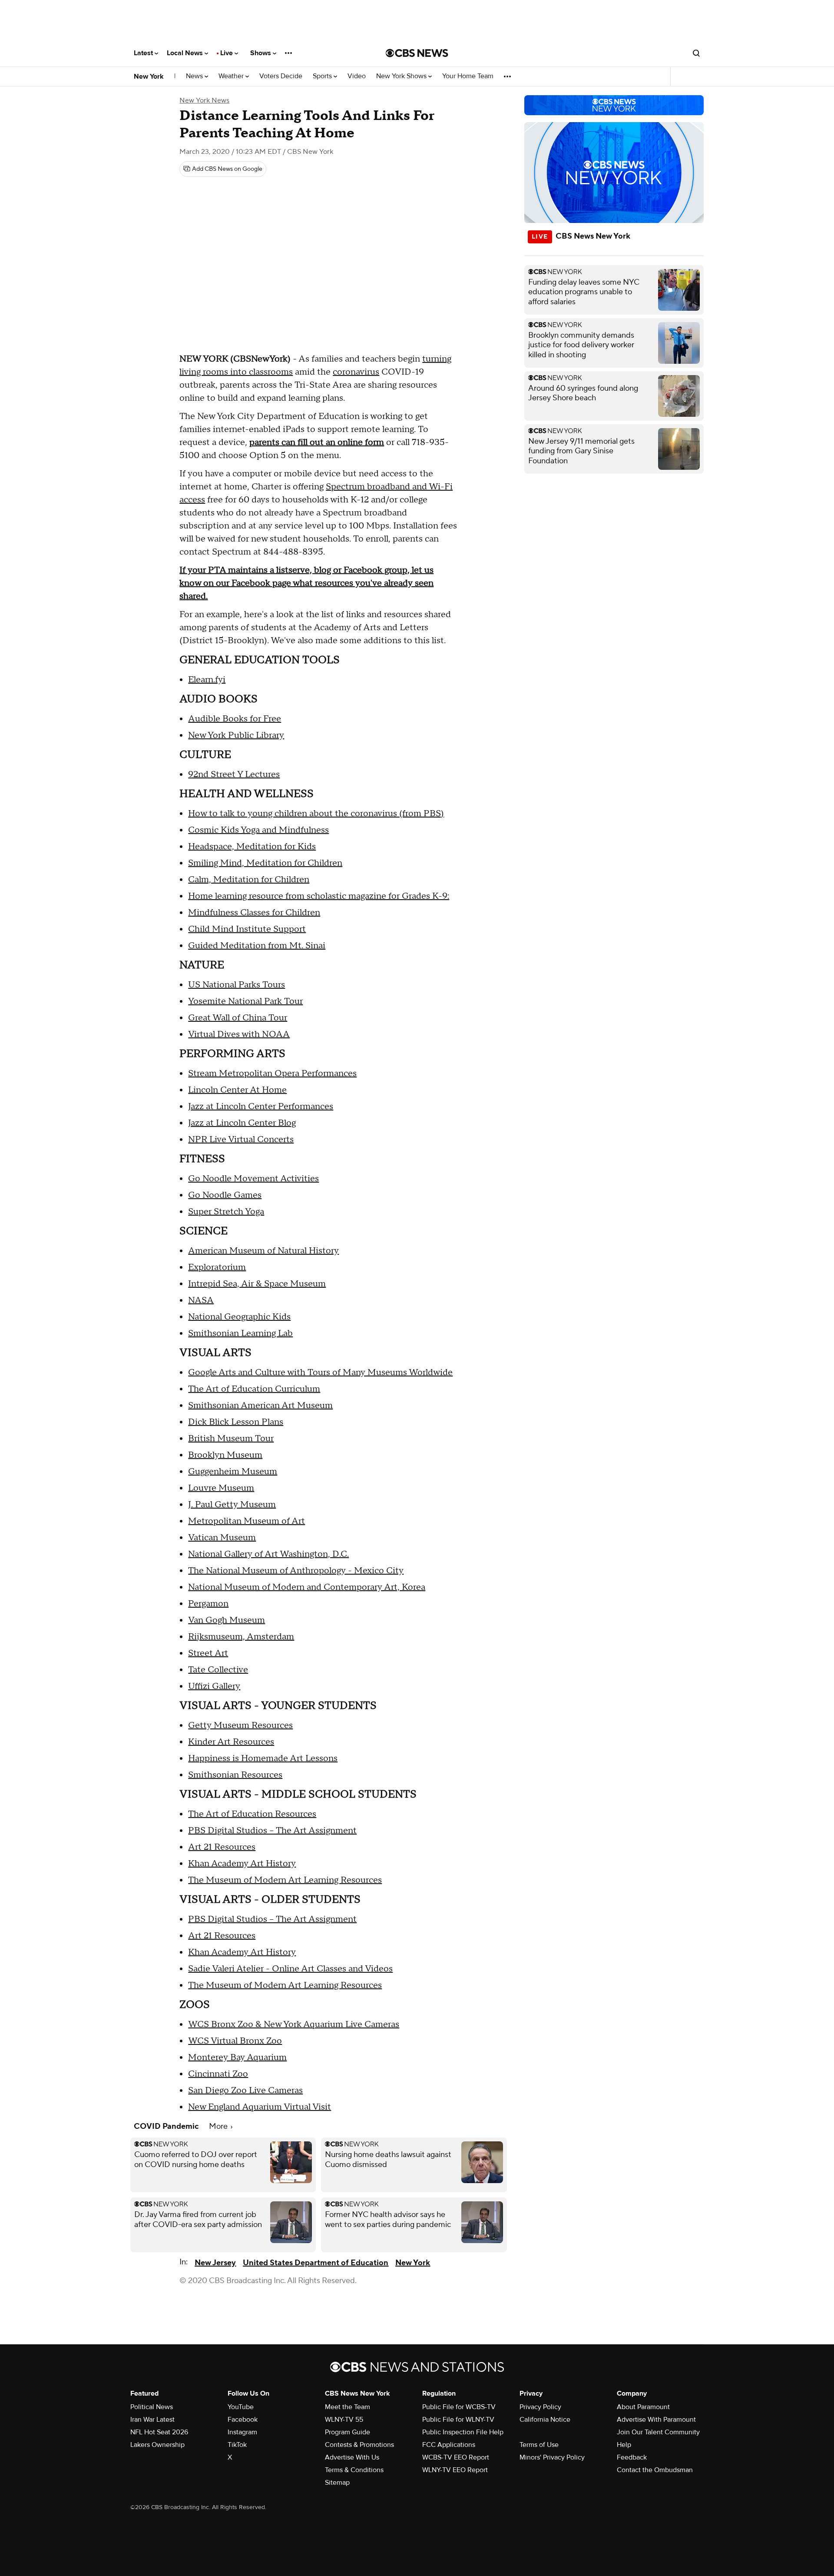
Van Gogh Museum (227, 1620)
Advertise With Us (352, 2457)
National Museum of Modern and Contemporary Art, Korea (307, 1587)
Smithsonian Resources (235, 1775)
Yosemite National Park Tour (245, 1001)
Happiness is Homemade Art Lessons (263, 1758)
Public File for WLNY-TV (458, 2420)
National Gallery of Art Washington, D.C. (268, 1554)
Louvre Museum (221, 1488)
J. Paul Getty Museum (232, 1505)
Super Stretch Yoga (226, 1212)
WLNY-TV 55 (344, 2420)
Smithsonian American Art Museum (260, 1406)
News (195, 76)
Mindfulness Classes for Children (254, 913)
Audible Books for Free (235, 719)
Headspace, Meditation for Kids (252, 847)
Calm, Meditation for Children (249, 880)
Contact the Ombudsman (655, 2470)
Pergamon (208, 1604)
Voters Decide (281, 76)
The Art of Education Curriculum (254, 1389)
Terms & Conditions (354, 2470)
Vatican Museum (222, 1538)
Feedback (632, 2457)
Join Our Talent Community (658, 2432)
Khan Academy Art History (242, 1864)
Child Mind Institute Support (247, 929)
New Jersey (215, 2263)
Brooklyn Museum (225, 1455)
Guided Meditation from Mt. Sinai (257, 946)
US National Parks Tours (237, 985)
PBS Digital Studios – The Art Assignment (272, 1831)
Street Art (208, 1653)
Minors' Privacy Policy (552, 2457)
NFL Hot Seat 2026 (159, 2432)
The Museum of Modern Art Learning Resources (285, 1880)
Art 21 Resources (222, 1847)
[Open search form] (696, 53)
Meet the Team (347, 2407)
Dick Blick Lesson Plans (236, 1422)
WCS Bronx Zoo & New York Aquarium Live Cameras (294, 2024)
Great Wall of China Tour (238, 1018)
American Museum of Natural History (263, 1251)
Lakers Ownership (157, 2445)
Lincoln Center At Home (237, 1090)
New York (149, 76)
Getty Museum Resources (240, 1725)
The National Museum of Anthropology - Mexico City (296, 1571)
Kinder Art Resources (231, 1742)
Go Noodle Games (225, 1195)
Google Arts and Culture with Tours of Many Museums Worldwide (320, 1373)
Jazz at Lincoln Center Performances (261, 1107)
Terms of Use (539, 2445)
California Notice (545, 2420)
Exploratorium (217, 1267)
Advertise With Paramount (656, 2420)
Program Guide (347, 2432)
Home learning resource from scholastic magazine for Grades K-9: (319, 896)
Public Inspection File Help (463, 2432)
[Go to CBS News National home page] (417, 53)
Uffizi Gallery (214, 1686)
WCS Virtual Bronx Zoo (235, 2041)
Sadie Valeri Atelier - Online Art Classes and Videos (290, 1969)
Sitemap (337, 2483)
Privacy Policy (540, 2407)
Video (357, 76)
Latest (144, 53)
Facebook (243, 2420)
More (219, 2126)
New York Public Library (236, 735)
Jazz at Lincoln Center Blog (242, 1123)
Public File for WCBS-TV (459, 2407)
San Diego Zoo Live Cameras (245, 2091)
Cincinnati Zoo (218, 2074)
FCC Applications (449, 2445)
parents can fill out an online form (317, 442)
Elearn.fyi (207, 680)
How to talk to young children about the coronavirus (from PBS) (316, 814)
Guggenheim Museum (233, 1472)
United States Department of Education (316, 2263)
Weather (232, 76)
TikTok (237, 2445)
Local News (186, 53)
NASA (201, 1300)
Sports (323, 76)
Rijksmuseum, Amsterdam (241, 1637)
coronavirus (356, 372)
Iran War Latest (152, 2420)
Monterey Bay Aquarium (237, 2057)
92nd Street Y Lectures (234, 774)
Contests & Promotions (359, 2445)
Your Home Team (468, 76)
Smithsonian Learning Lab (240, 1333)
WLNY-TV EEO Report (455, 2470)
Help (624, 2445)
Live (227, 53)
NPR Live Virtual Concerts (241, 1140)
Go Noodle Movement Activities (253, 1179)
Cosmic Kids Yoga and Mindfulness (258, 830)
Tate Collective (218, 1670)
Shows (261, 53)
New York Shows (402, 76)
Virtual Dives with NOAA (239, 1034)
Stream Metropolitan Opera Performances (272, 1074)
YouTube (241, 2407)
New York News (204, 100)
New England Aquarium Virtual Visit (260, 2107)
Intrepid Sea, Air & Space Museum (257, 1284)
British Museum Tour (231, 1439)
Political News (152, 2407)
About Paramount (643, 2407)
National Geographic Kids (239, 1317)
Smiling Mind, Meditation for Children (265, 863)
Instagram (242, 2432)
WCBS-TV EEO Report (456, 2457)
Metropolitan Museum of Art (247, 1521)
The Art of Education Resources (252, 1814)
